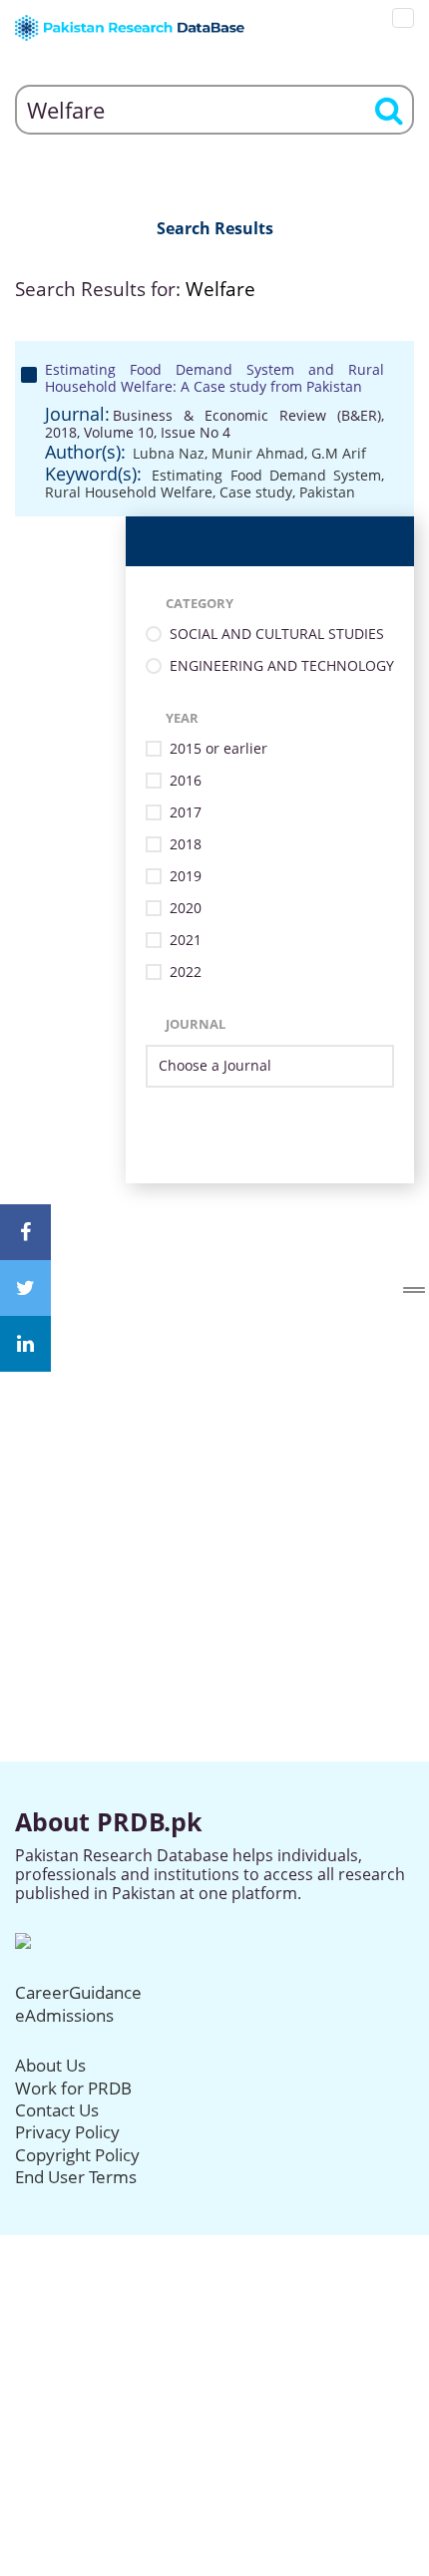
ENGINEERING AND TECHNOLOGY (282, 666)
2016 (186, 781)
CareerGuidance (78, 1992)
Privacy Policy (67, 2132)
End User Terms (76, 2177)
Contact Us (57, 2110)
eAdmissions (64, 2015)
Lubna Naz (169, 453)
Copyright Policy (77, 2155)
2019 (186, 877)
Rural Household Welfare (129, 492)
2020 (186, 909)
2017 (186, 813)
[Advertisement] (214, 1398)
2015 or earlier (218, 749)
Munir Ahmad (258, 453)
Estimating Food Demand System (266, 475)
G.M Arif (339, 453)
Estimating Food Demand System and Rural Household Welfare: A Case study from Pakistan (214, 378)
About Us (50, 2065)
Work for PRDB (73, 2088)
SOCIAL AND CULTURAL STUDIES (277, 635)
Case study (256, 492)
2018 (186, 845)
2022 (186, 972)
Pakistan (327, 492)
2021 (186, 941)
